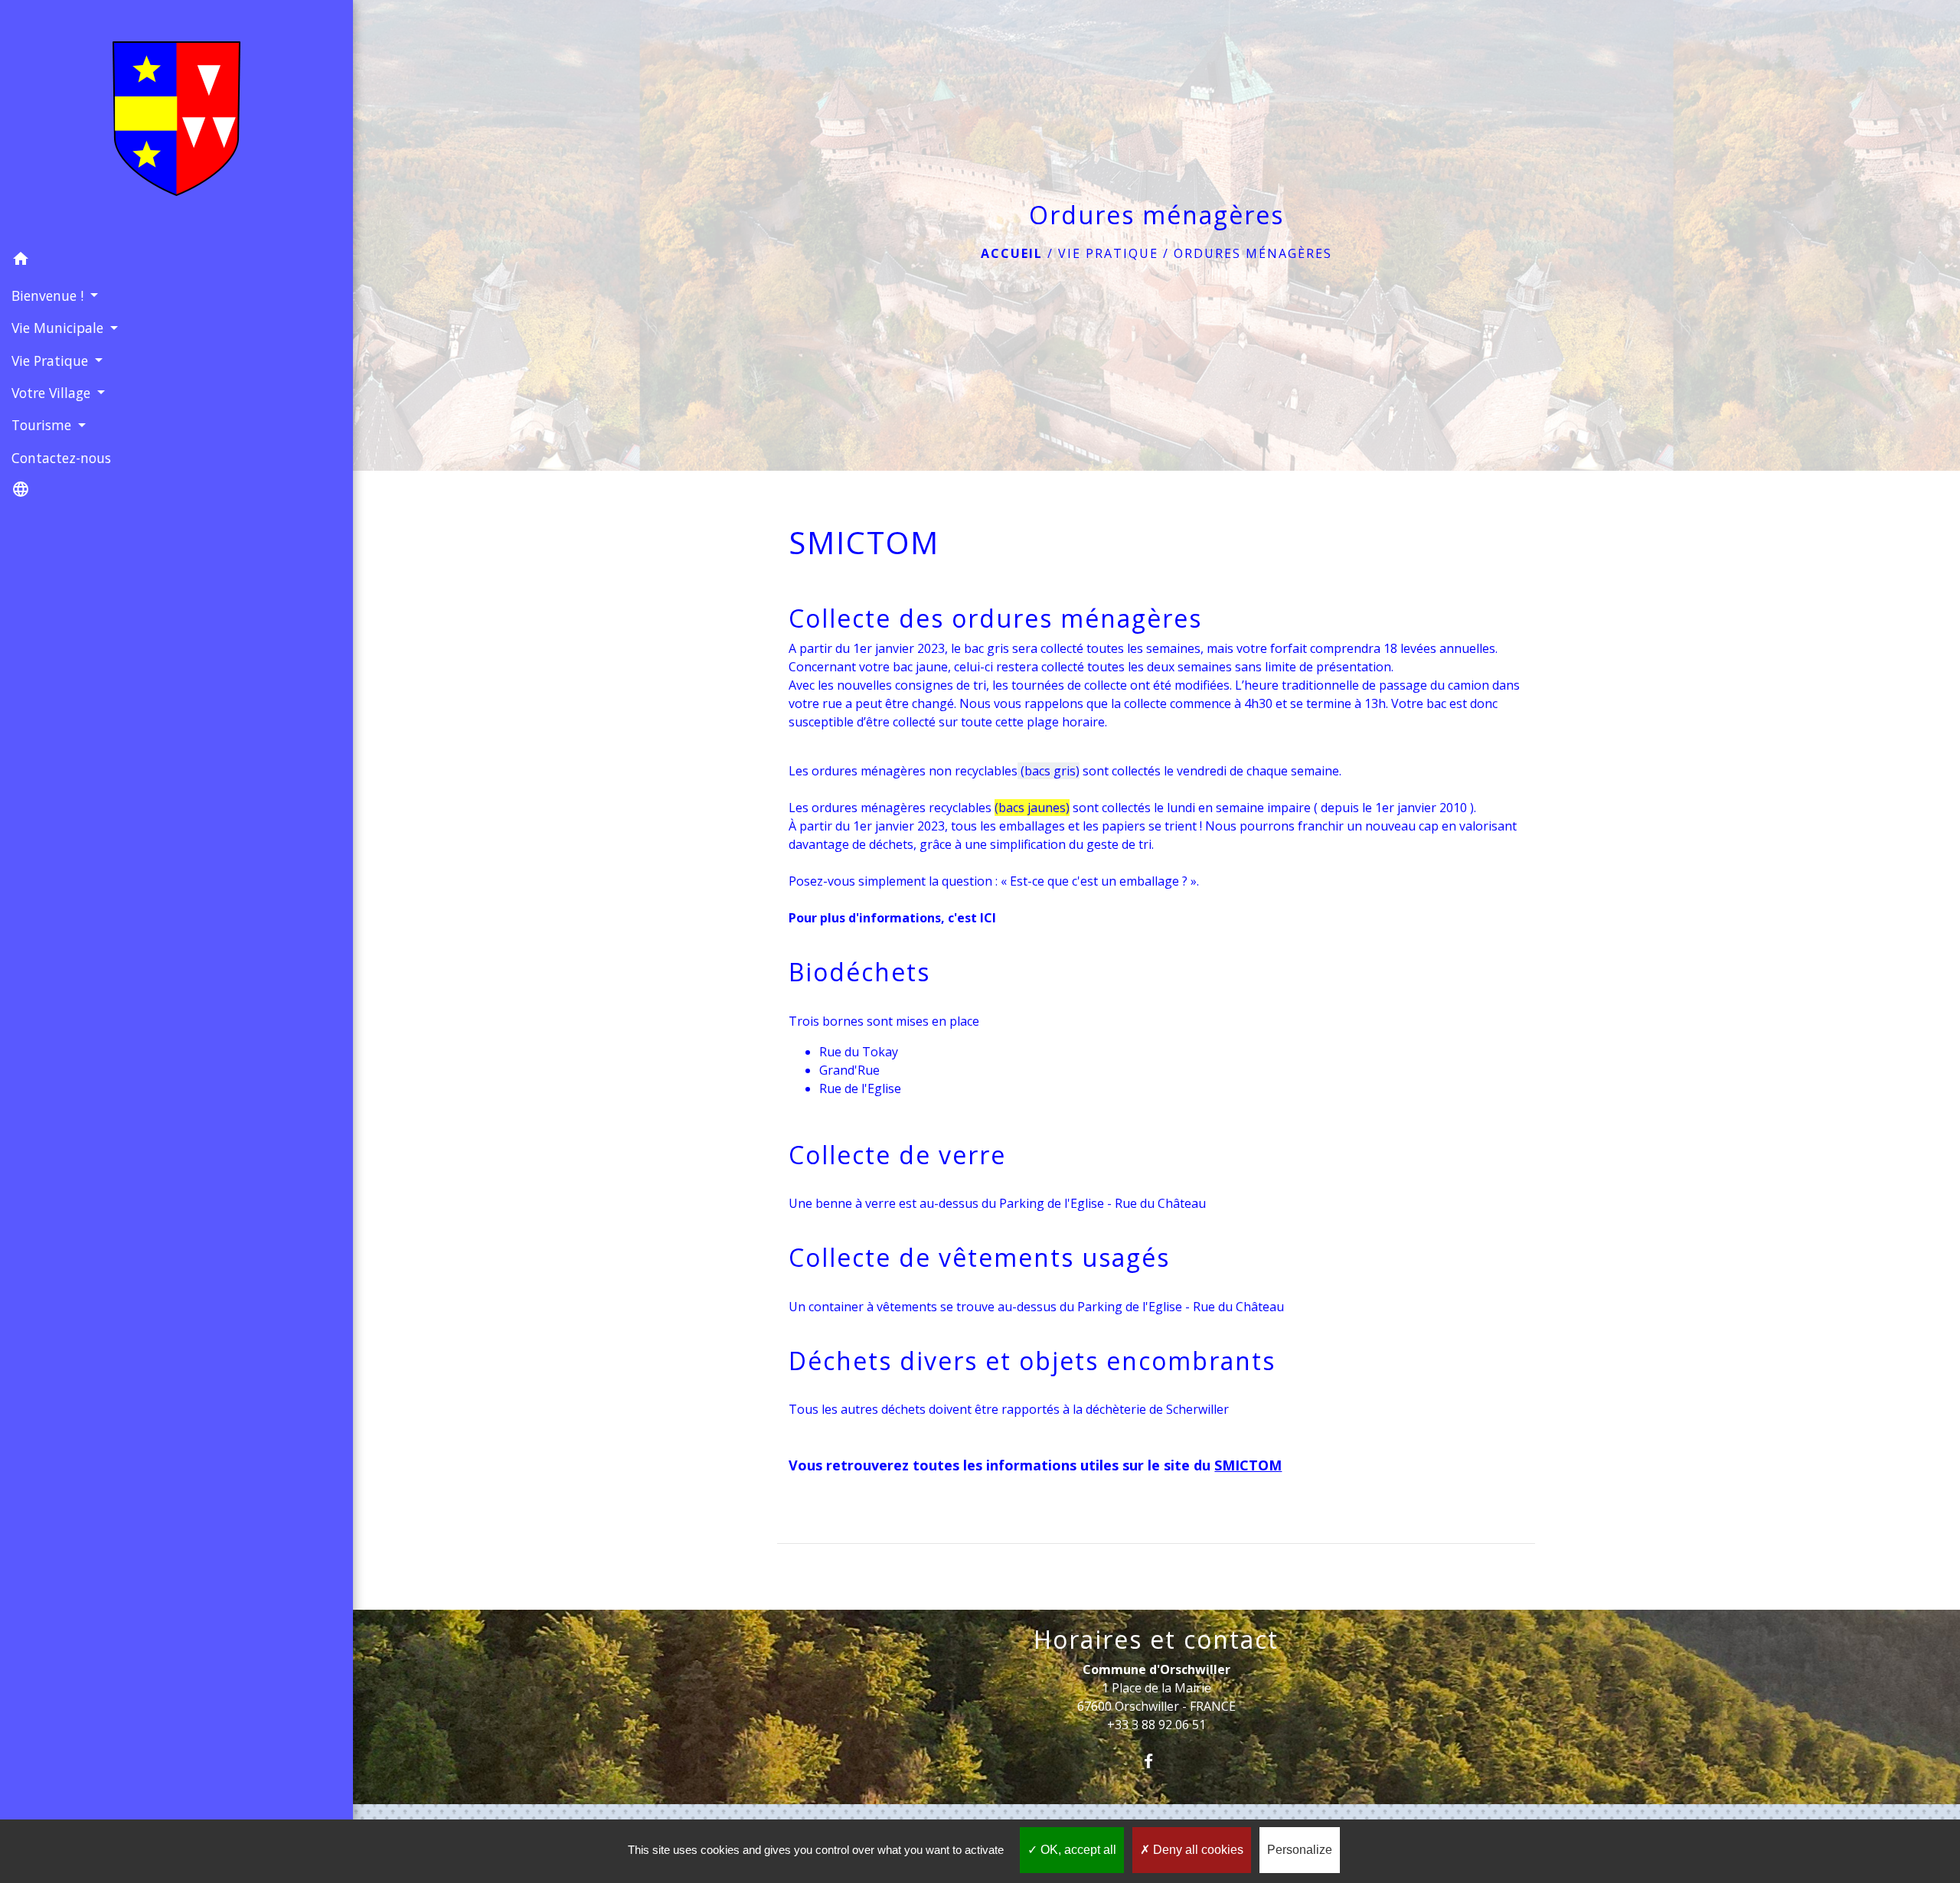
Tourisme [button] (43, 425)
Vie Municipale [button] (59, 328)
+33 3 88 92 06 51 (1156, 1725)
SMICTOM (1248, 1465)
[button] (176, 261)
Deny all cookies (1197, 1850)
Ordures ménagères (1253, 253)
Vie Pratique (1108, 253)
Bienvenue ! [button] (49, 295)
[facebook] (1156, 1761)
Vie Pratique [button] (52, 361)
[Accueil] (176, 122)
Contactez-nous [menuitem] (61, 458)
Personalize (1300, 1850)
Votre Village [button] (53, 393)
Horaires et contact (1156, 1640)
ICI (988, 918)
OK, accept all (1077, 1850)
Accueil (1012, 253)
